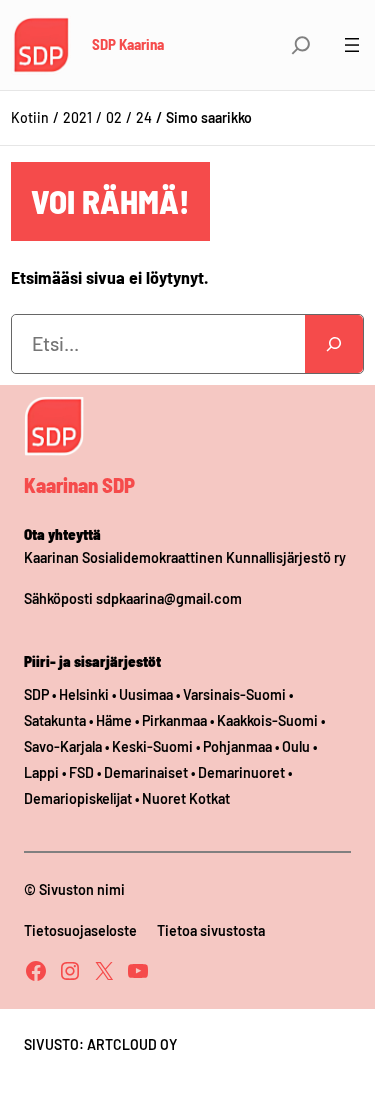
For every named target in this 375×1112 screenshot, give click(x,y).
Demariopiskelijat (78, 798)
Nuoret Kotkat (186, 798)
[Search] (334, 344)
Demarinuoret (241, 772)
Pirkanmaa (174, 720)
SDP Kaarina (128, 44)
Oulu (296, 746)
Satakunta (55, 720)
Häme (115, 720)
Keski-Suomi (152, 746)
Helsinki (85, 694)
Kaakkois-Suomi (267, 720)
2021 (77, 117)
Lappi (41, 772)
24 (144, 117)
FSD (81, 772)
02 (114, 117)
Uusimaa (146, 694)
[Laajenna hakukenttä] (301, 45)
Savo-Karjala (63, 746)
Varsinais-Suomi (234, 694)
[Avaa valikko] (352, 45)
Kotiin (30, 117)
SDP (36, 694)
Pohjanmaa (239, 746)
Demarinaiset (146, 772)
